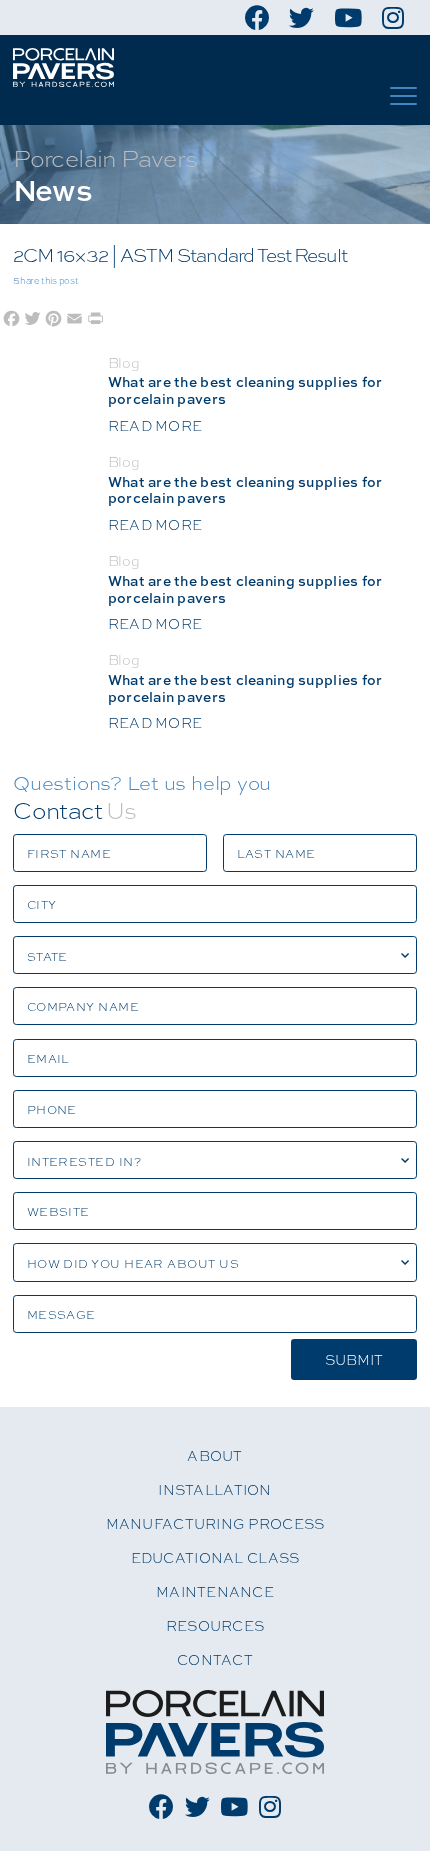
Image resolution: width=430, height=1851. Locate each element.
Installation (214, 1489)
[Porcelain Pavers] (63, 67)
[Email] (74, 316)
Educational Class (215, 1557)
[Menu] (403, 96)
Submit (354, 1359)
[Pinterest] (53, 316)
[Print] (95, 316)
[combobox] (215, 955)
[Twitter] (32, 316)
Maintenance (215, 1591)
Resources (215, 1625)
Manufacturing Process (215, 1523)
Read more (155, 722)
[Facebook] (11, 316)
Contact (215, 1659)
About (214, 1455)
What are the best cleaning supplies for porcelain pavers (245, 688)
